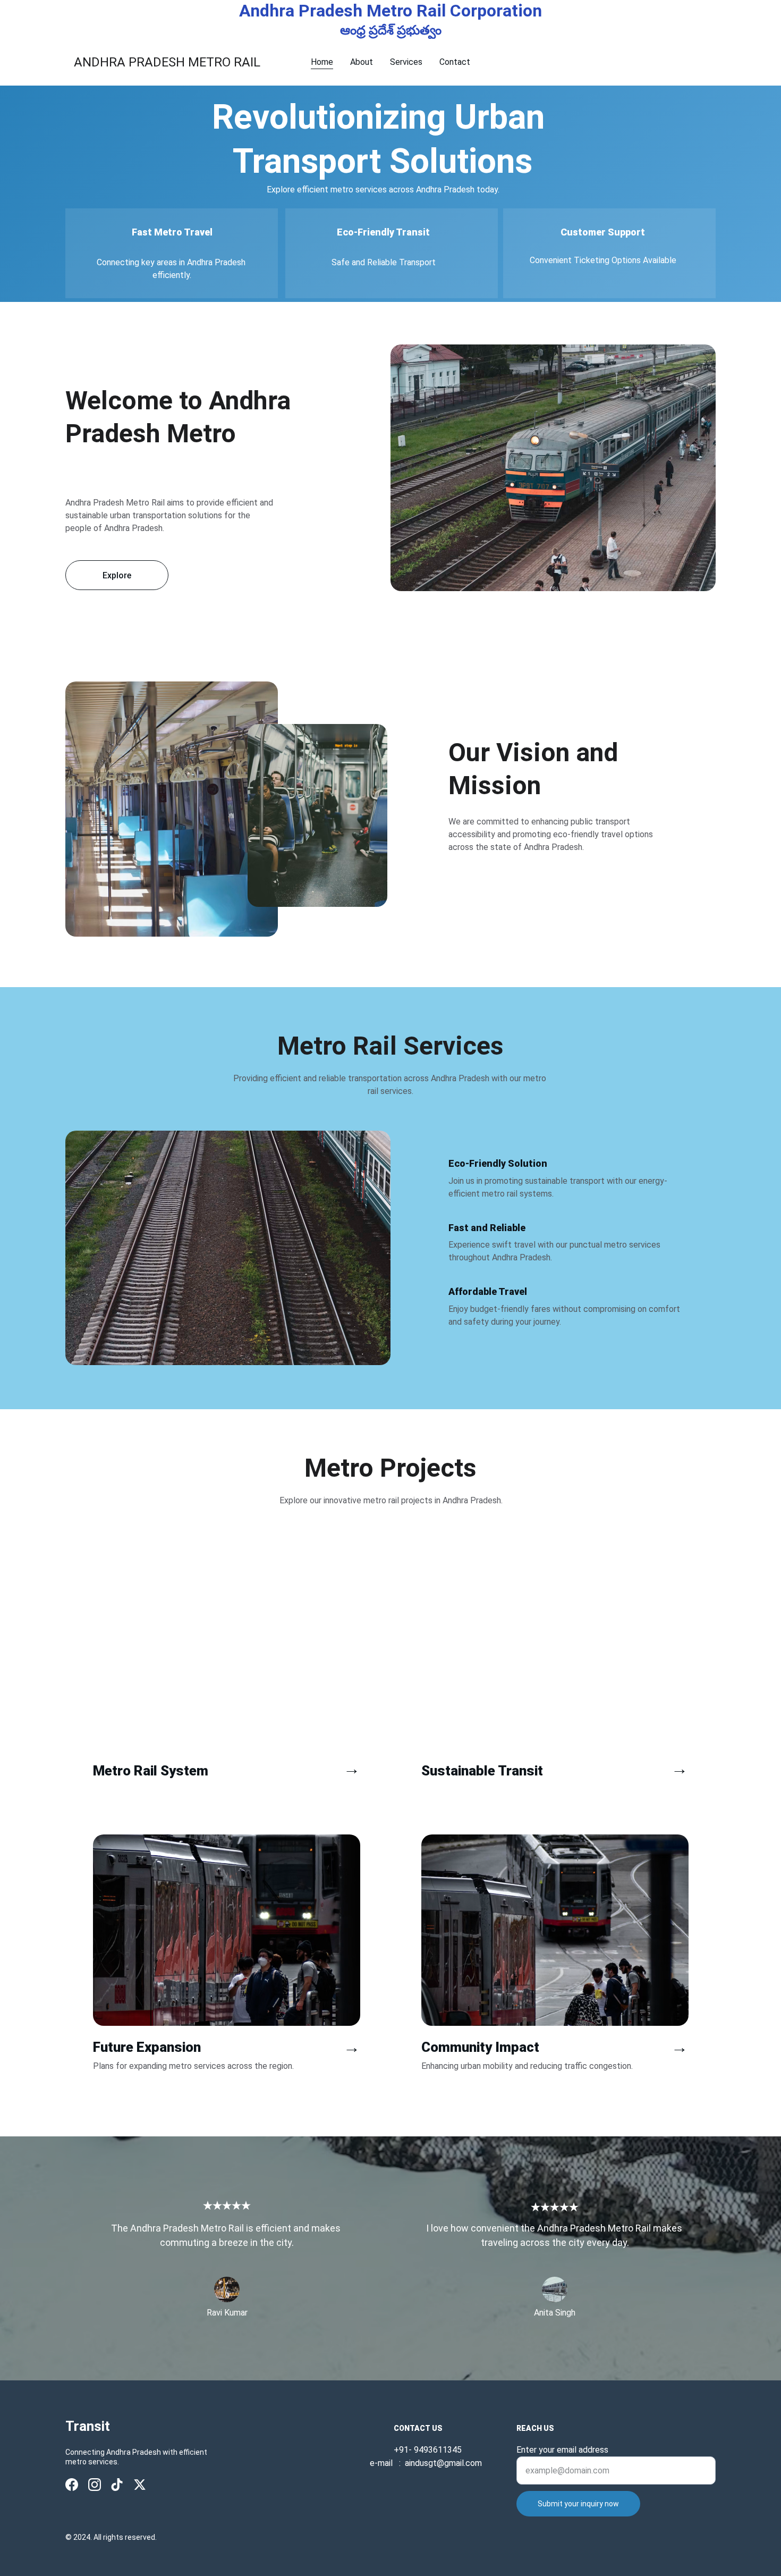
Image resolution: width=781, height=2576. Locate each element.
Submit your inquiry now (578, 2504)
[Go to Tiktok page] (117, 2485)
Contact (455, 62)
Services (406, 62)
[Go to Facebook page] (72, 2485)
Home (322, 62)
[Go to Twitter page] (140, 2485)
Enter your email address (562, 2450)
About (362, 62)
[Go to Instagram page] (95, 2485)
